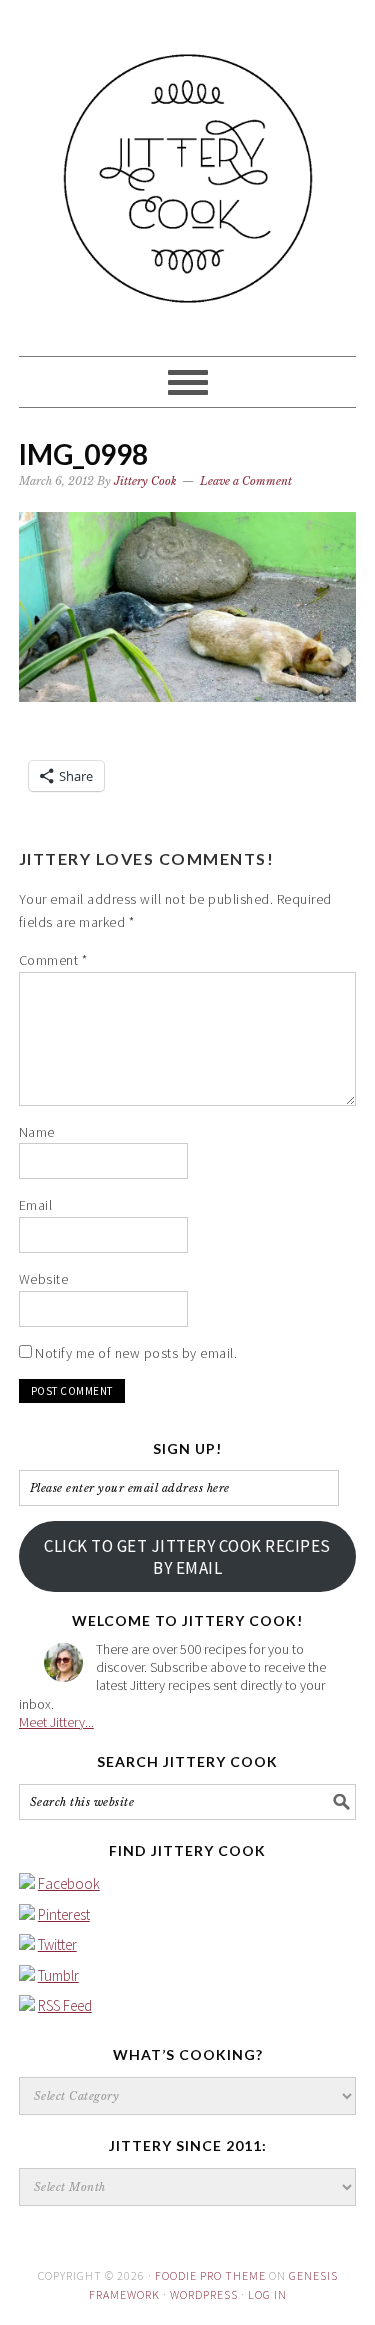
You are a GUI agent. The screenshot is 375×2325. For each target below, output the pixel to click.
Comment (53, 960)
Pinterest (64, 1914)
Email (36, 1205)
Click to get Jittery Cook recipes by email (187, 1557)
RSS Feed (65, 2005)
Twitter (57, 1944)
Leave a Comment (246, 481)
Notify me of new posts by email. (136, 1353)
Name (37, 1132)
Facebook (69, 1883)
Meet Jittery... (56, 1722)
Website (44, 1279)
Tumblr (58, 1975)
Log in (267, 2294)
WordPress (204, 2294)
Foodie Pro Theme (210, 2275)
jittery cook (188, 169)
